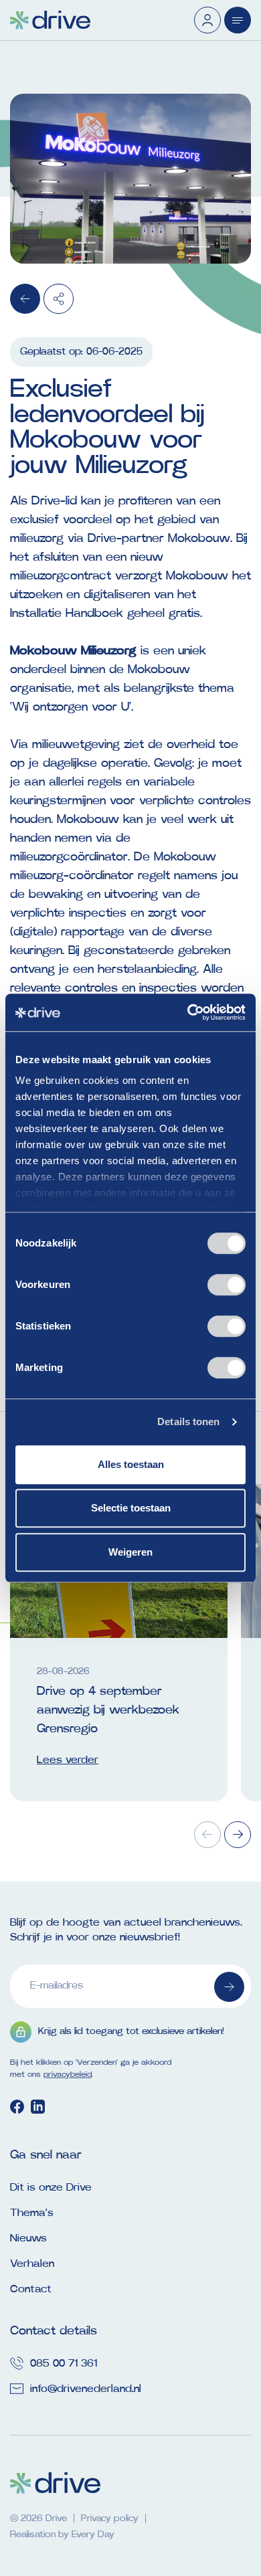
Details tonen (188, 1421)
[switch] (227, 1285)
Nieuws (28, 2238)
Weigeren (130, 1552)
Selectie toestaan (131, 1508)
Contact (31, 2289)
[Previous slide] (207, 1835)
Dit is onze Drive (51, 2187)
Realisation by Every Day (62, 2535)
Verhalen (32, 2264)
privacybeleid (68, 2074)
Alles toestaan (131, 1464)
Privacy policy (110, 2518)
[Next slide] (238, 1835)
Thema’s (32, 2213)
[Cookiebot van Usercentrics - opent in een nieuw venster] (188, 1012)
